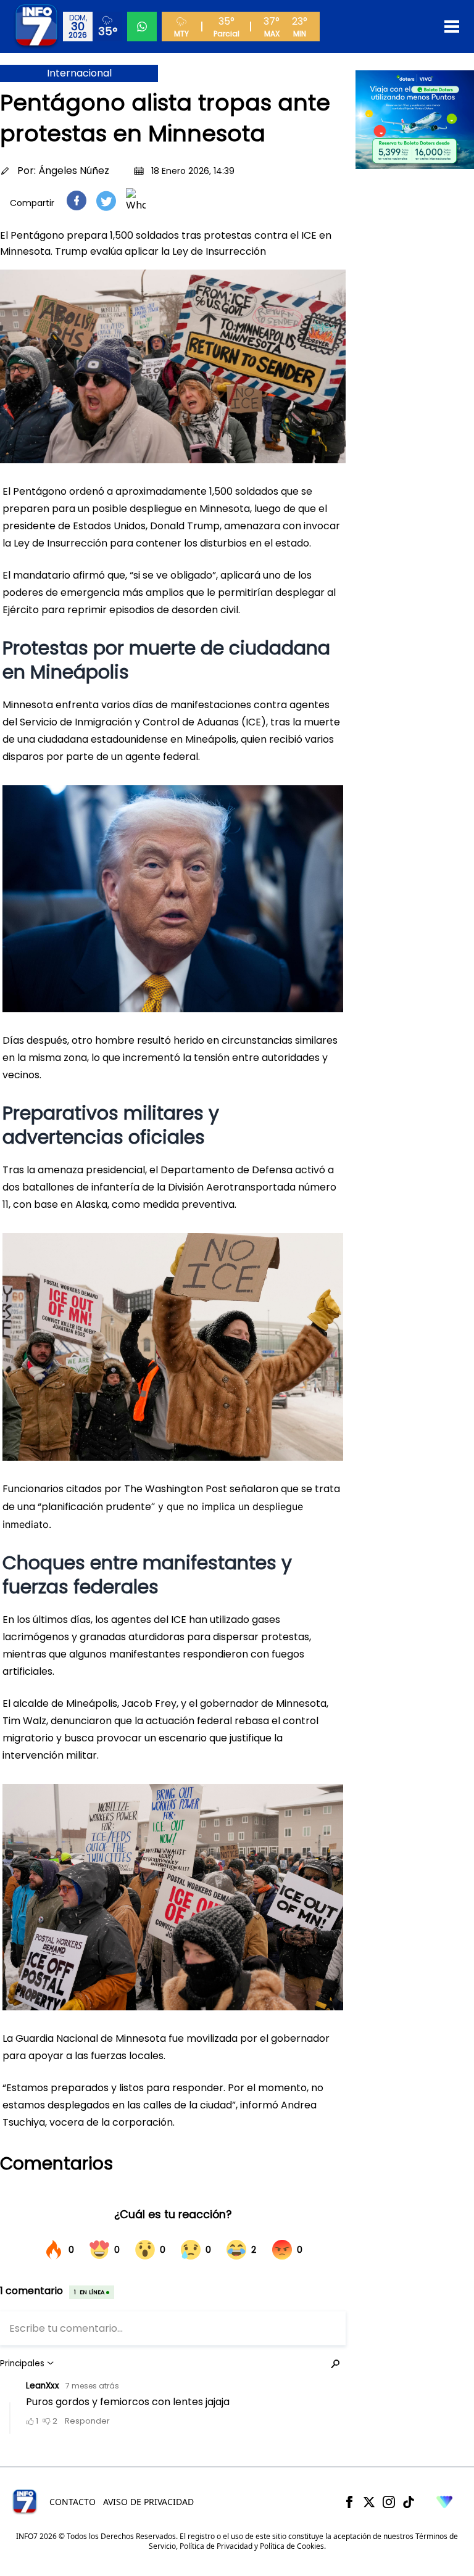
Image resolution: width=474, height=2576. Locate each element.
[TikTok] (409, 2502)
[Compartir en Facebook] (77, 200)
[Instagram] (389, 2502)
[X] (369, 2502)
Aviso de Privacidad (148, 2502)
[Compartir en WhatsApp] (136, 200)
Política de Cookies (292, 2546)
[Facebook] (349, 2502)
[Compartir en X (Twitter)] (106, 201)
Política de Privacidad (216, 2546)
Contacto (73, 2502)
